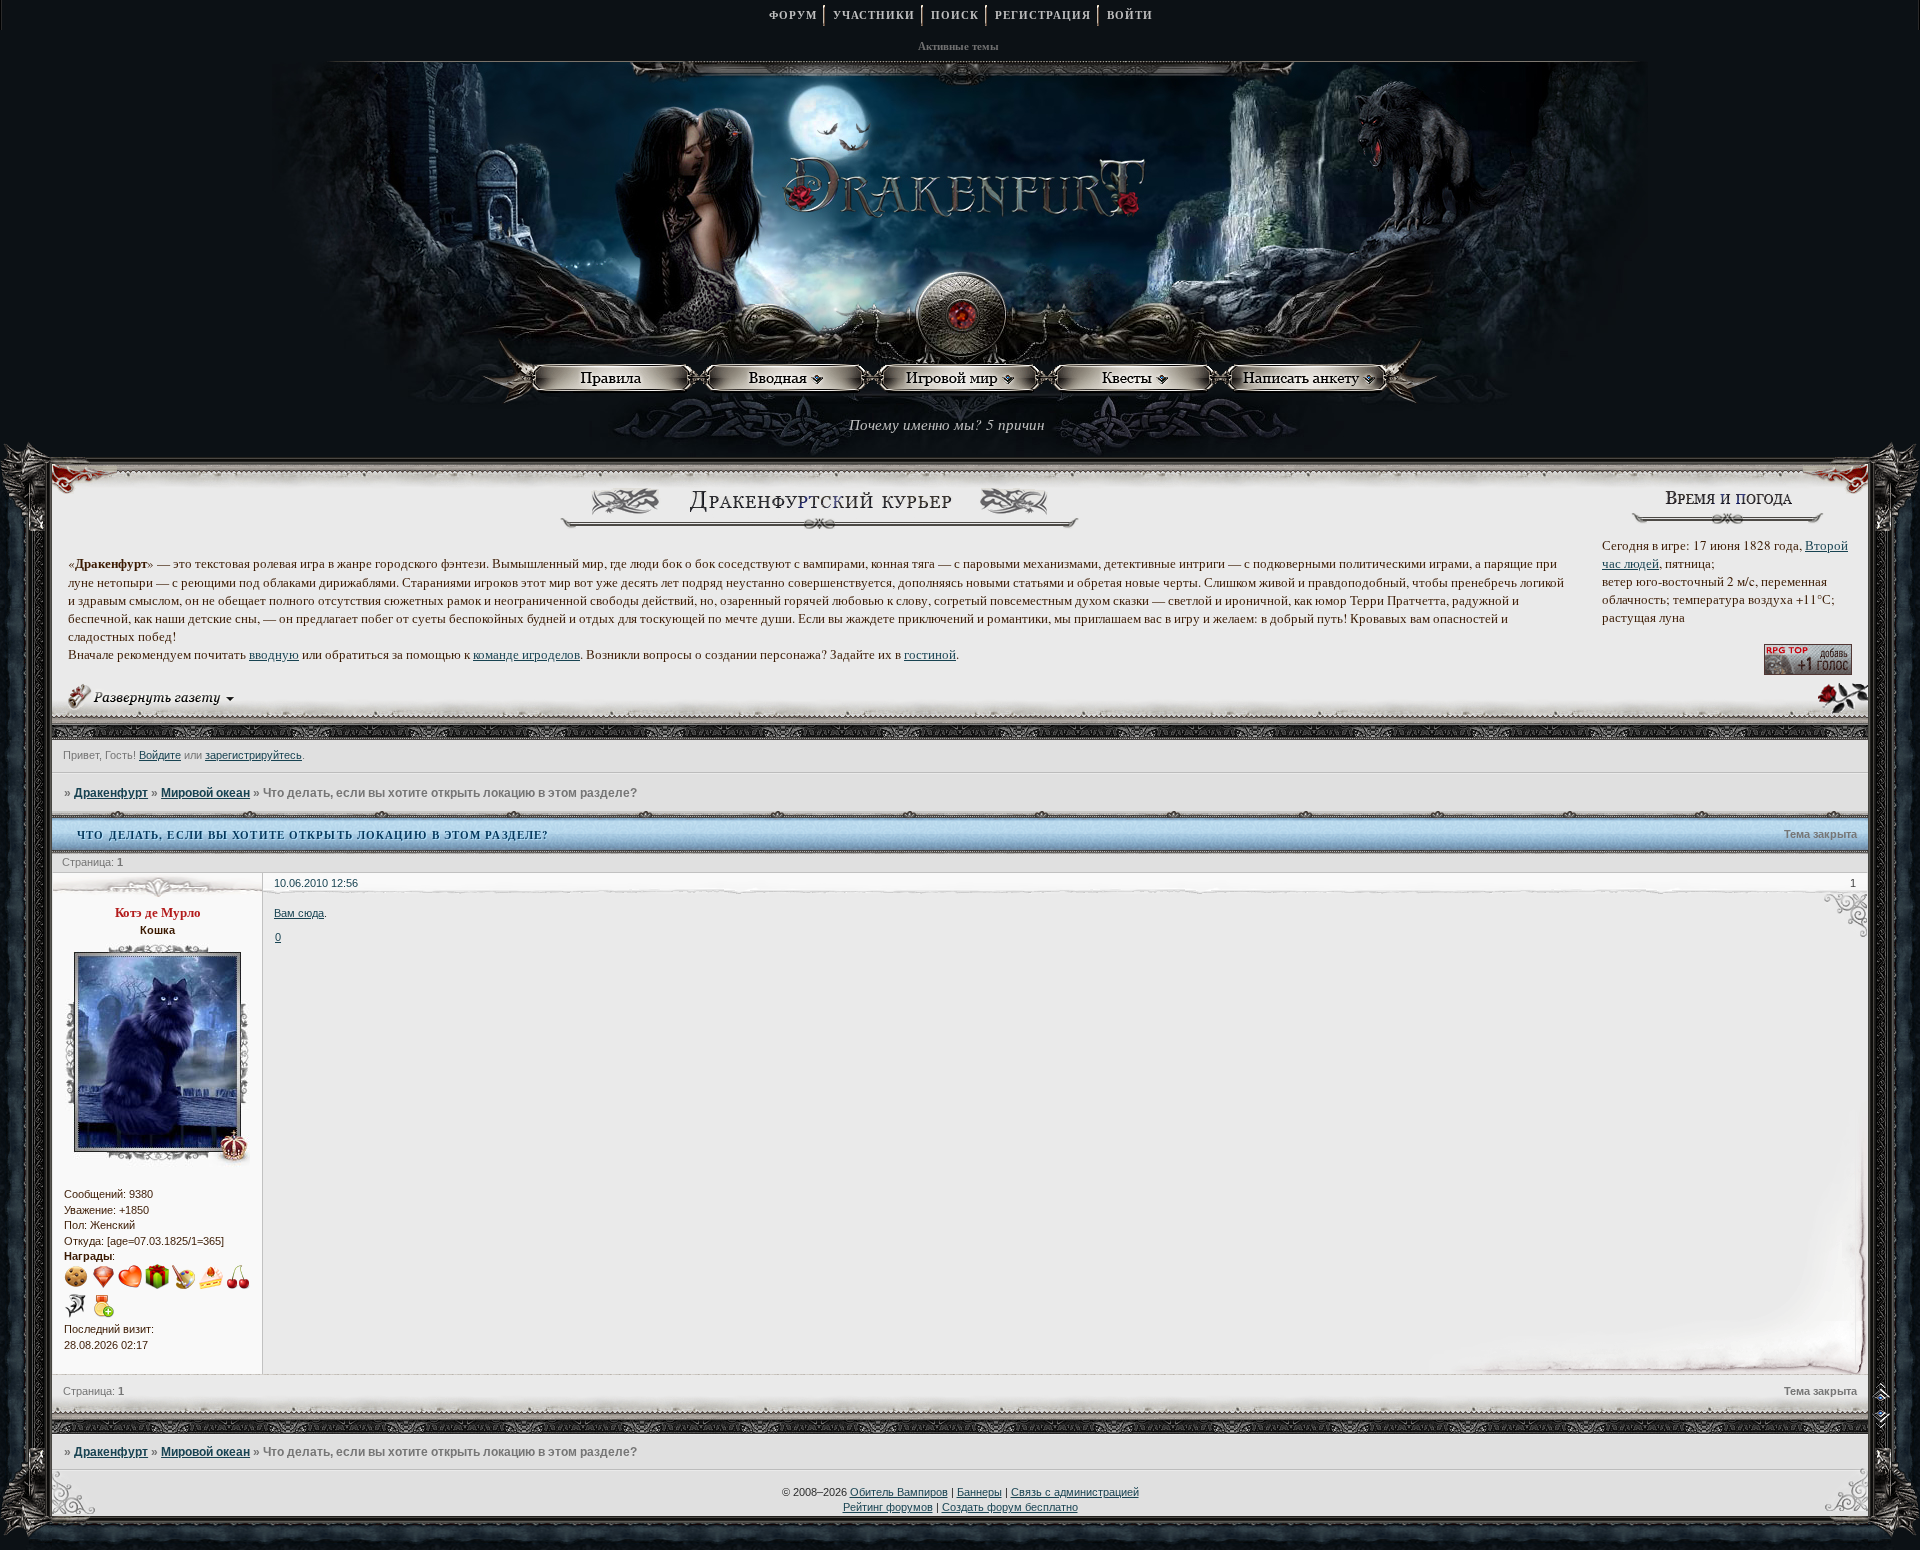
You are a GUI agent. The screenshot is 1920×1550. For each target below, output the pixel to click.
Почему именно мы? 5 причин (946, 424)
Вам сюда (299, 913)
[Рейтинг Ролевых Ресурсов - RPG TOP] (1808, 670)
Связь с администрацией (1075, 1492)
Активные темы (958, 46)
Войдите (160, 755)
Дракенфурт (111, 793)
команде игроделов (526, 654)
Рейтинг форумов (888, 1507)
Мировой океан (205, 793)
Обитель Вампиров (899, 1492)
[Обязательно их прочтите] (615, 378)
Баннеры (979, 1492)
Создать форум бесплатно (1010, 1507)
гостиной (930, 654)
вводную (274, 654)
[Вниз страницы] (1895, 1424)
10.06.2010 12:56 (316, 883)
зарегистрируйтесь (253, 755)
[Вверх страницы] (1895, 1398)
